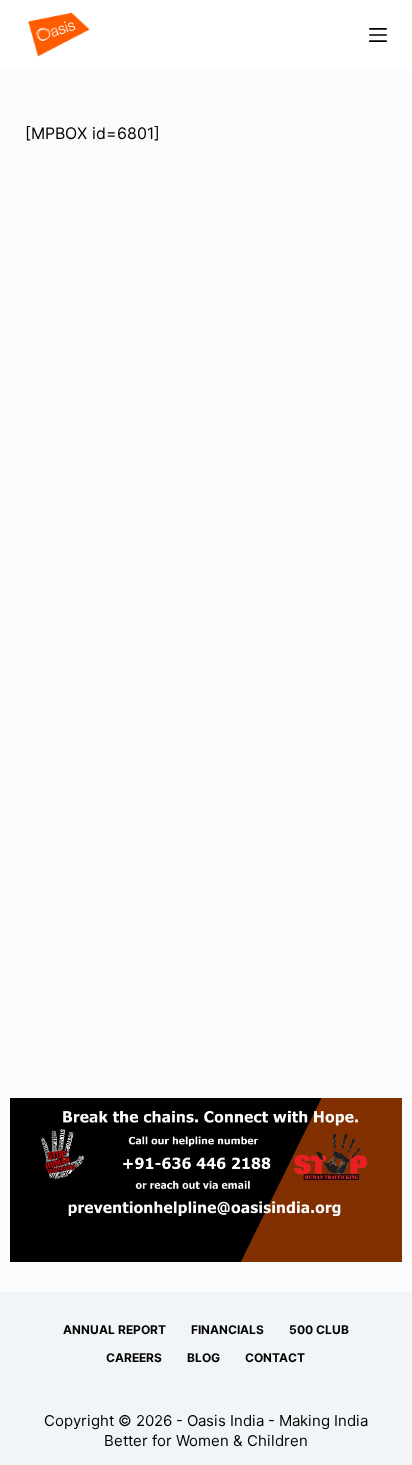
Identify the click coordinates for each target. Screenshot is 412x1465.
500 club (319, 1329)
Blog (203, 1357)
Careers (134, 1357)
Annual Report (114, 1329)
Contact (275, 1357)
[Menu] (378, 35)
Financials (227, 1329)
